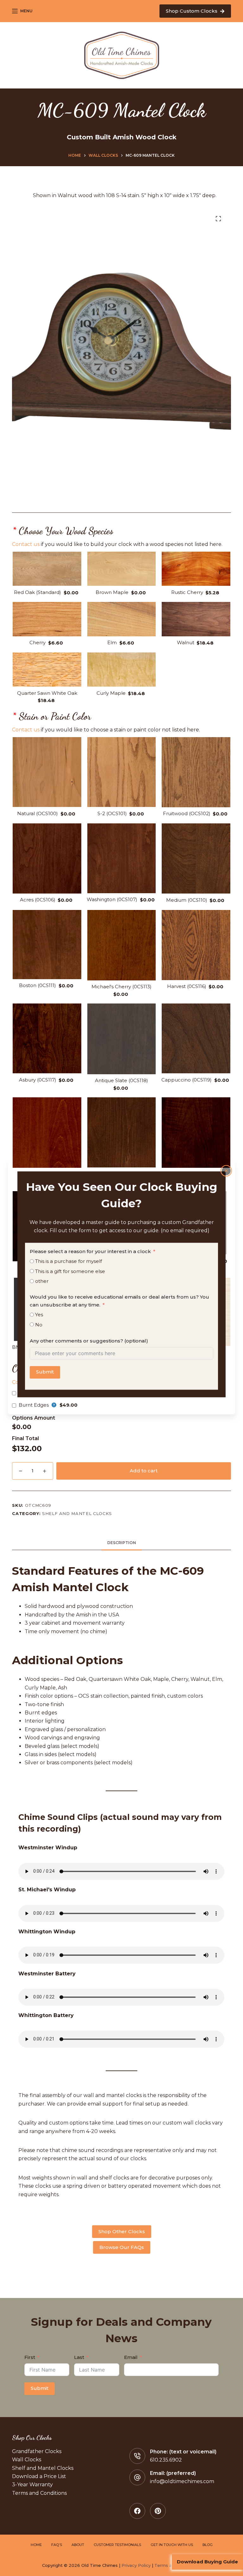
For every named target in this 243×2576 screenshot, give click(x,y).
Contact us (26, 544)
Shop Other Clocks (122, 2231)
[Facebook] (137, 2511)
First (30, 2357)
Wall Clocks (27, 2460)
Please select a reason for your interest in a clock (90, 1251)
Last (79, 2357)
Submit (45, 1372)
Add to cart (144, 1471)
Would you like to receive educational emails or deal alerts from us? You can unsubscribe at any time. (119, 1301)
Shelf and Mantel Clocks (77, 1513)
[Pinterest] (158, 2511)
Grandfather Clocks (37, 2451)
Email (131, 2357)
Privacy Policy (136, 2565)
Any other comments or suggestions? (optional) (89, 1341)
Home (36, 2545)
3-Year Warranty (32, 2485)
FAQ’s (57, 2545)
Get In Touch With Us (172, 2545)
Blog (208, 2545)
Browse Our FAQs (122, 2247)
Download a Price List (39, 2476)
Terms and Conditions (39, 2493)
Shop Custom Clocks (192, 11)
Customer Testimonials (117, 2545)
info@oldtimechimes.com (182, 2481)
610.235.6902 (166, 2460)
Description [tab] (122, 1543)
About (78, 2545)
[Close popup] (226, 1171)
